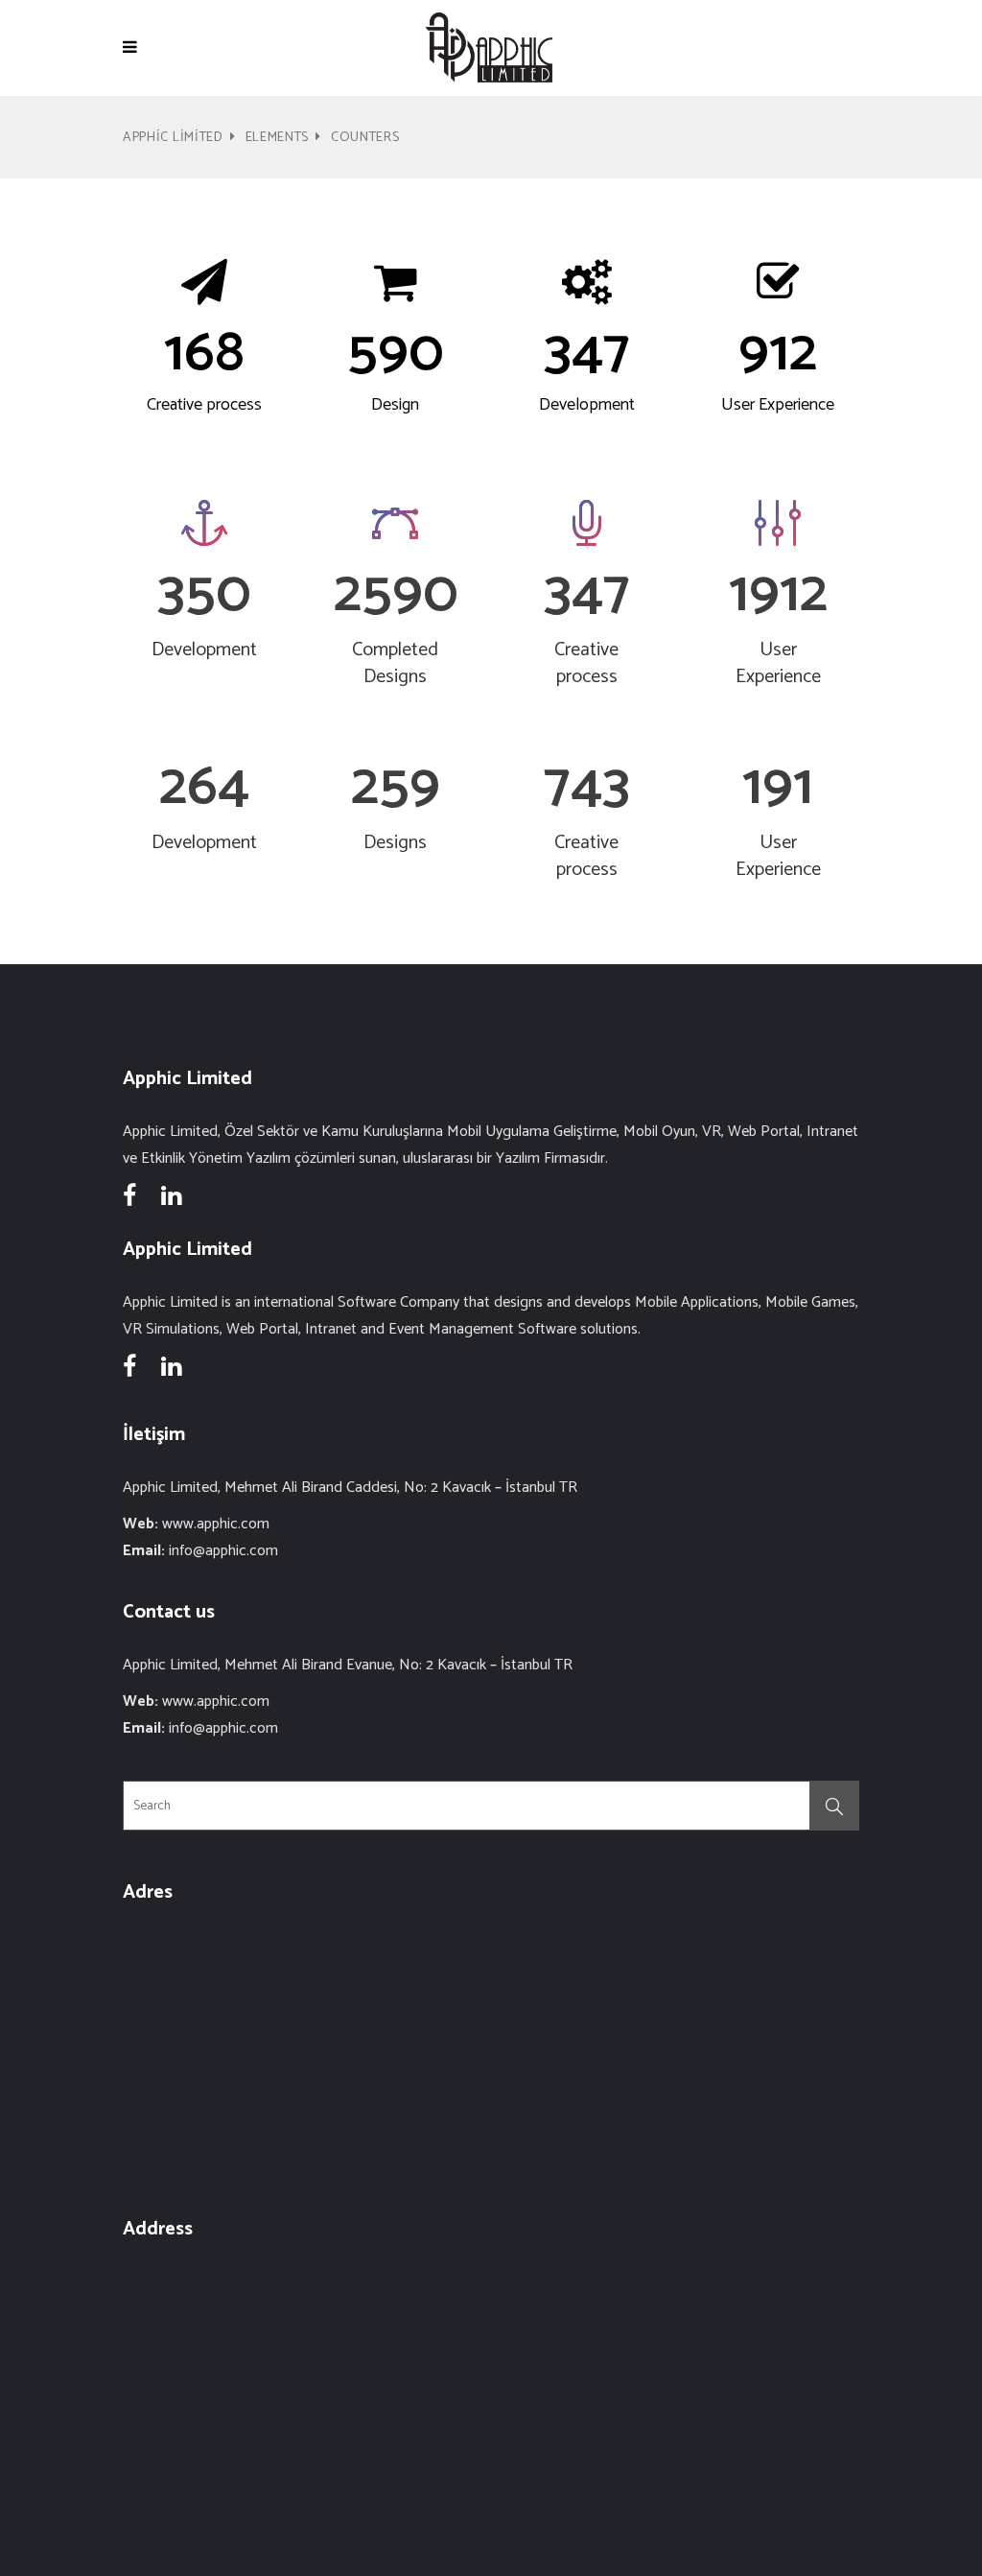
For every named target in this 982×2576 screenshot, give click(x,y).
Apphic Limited (173, 138)
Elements (278, 138)
